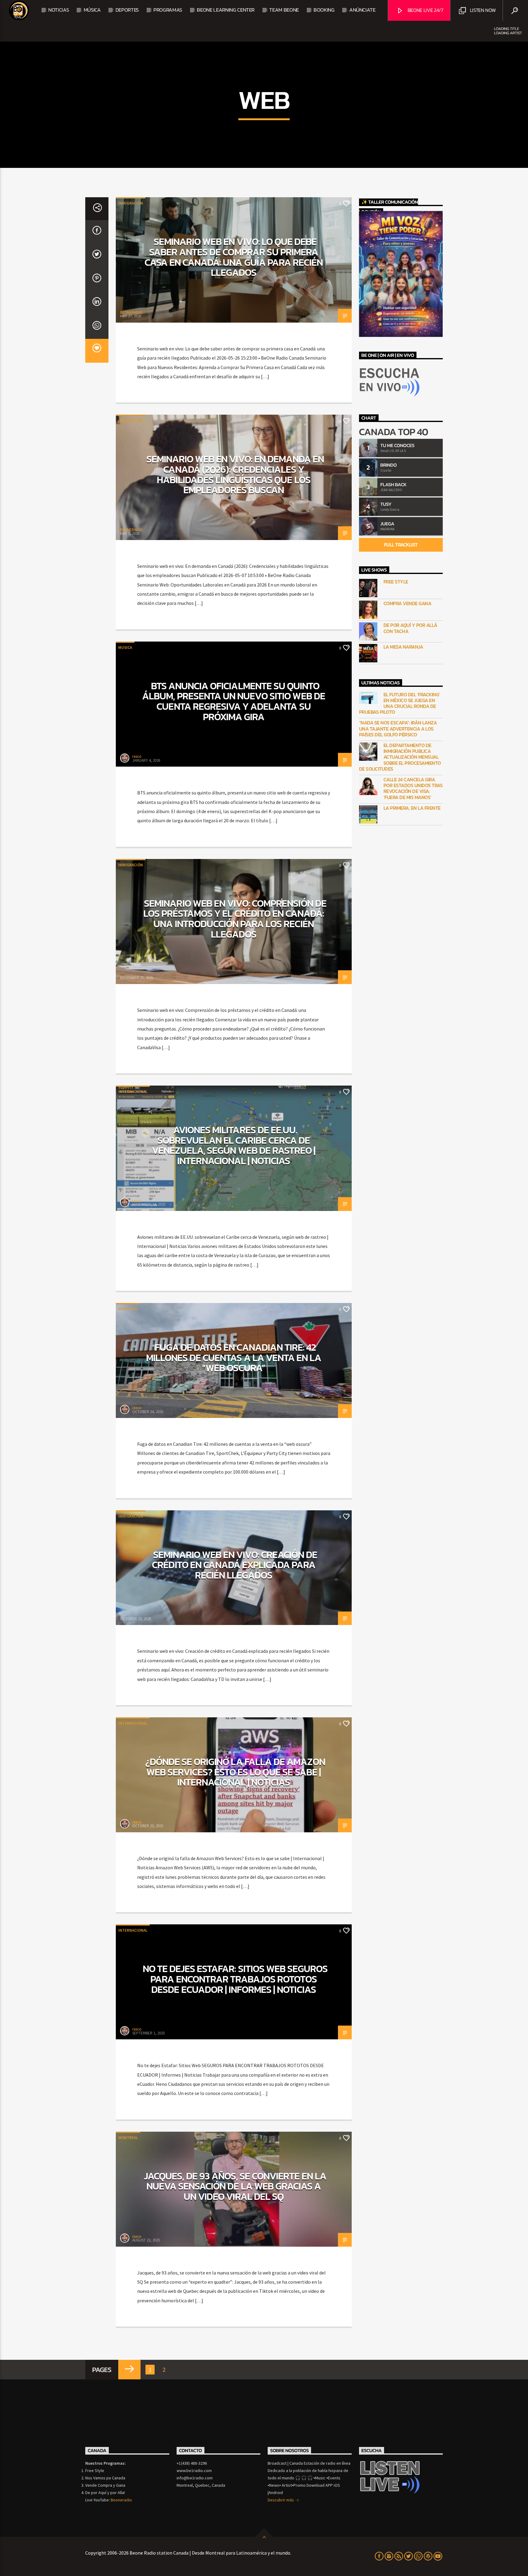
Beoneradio (121, 2500)
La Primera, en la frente (412, 808)
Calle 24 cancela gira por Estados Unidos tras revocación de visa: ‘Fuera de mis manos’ (413, 788)
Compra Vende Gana (407, 603)
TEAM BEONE (284, 10)
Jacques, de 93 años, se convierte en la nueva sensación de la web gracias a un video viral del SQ (235, 2186)
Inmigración (131, 203)
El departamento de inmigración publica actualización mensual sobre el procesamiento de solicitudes (400, 757)
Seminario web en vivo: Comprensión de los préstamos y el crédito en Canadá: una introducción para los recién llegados (235, 919)
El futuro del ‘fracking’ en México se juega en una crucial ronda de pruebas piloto (400, 703)
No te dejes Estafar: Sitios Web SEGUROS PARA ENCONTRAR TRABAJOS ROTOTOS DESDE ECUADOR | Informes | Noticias (235, 1979)
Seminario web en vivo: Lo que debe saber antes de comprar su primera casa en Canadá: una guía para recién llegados (234, 257)
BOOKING (324, 10)
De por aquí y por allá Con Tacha (410, 628)
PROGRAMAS (168, 10)
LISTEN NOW (482, 10)
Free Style (396, 582)
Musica (125, 648)
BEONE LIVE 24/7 (425, 10)
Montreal (128, 1309)
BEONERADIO (131, 312)
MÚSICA (92, 10)
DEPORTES (127, 10)
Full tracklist (401, 545)
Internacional (133, 1092)
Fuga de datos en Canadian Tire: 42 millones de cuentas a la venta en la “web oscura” (234, 1358)
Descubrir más (281, 2500)
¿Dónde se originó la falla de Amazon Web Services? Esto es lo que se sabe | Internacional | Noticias (235, 1772)
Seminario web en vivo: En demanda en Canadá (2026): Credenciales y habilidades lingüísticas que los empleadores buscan (235, 474)
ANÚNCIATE (362, 10)
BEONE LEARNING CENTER (226, 10)
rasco (137, 756)
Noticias (59, 10)
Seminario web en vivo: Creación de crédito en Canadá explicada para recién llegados (234, 1565)
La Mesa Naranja (403, 647)
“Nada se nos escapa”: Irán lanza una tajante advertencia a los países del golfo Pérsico (398, 729)
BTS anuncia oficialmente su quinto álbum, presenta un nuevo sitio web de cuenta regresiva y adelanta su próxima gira (233, 701)
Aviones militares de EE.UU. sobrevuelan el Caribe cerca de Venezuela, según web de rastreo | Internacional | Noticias (234, 1145)
